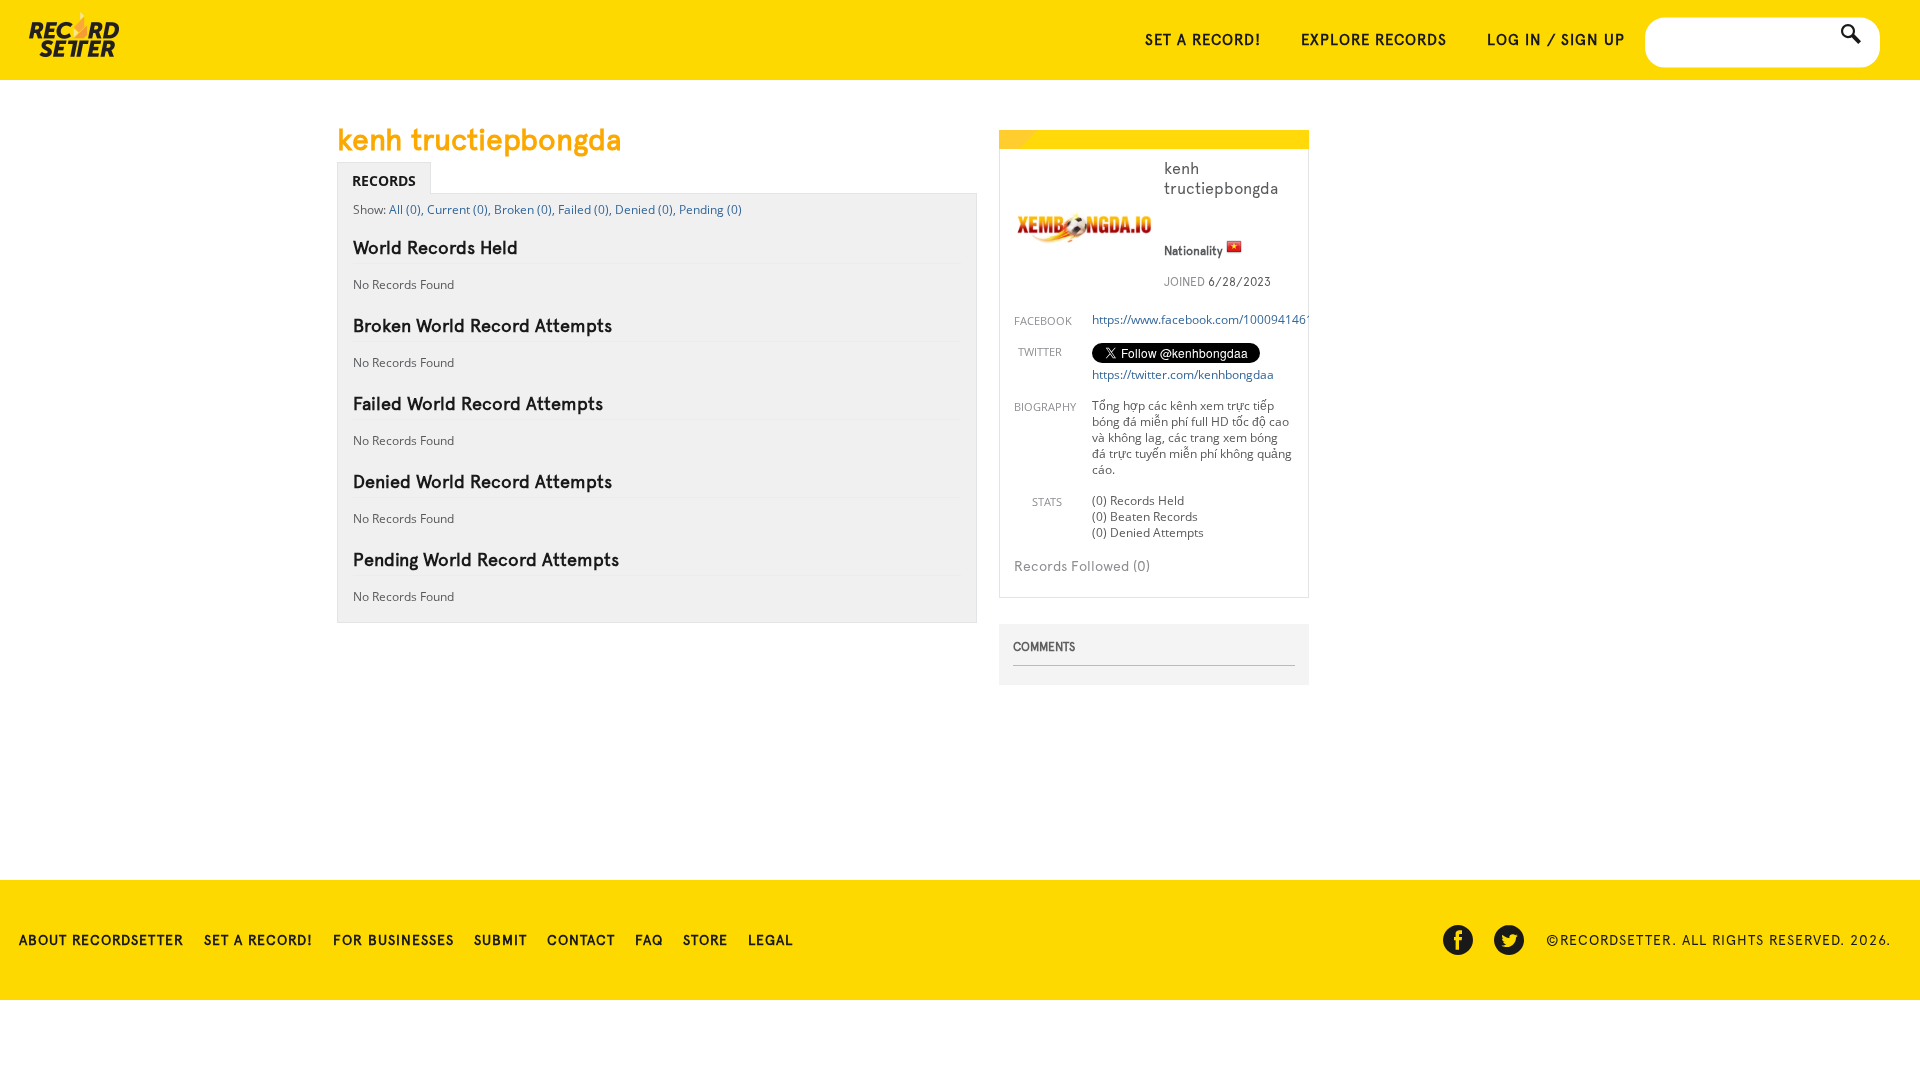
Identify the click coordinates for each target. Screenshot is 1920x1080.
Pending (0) (710, 209)
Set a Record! (258, 940)
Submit (500, 940)
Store (705, 940)
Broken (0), (524, 209)
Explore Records (1374, 40)
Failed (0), (585, 209)
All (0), (406, 209)
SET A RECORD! (1203, 40)
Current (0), (459, 209)
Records (384, 180)
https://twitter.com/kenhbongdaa (1183, 374)
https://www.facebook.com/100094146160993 (1220, 319)
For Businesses (393, 940)
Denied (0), (645, 209)
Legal (770, 940)
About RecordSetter (101, 940)
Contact (581, 940)
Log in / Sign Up (1556, 40)
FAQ (649, 940)
